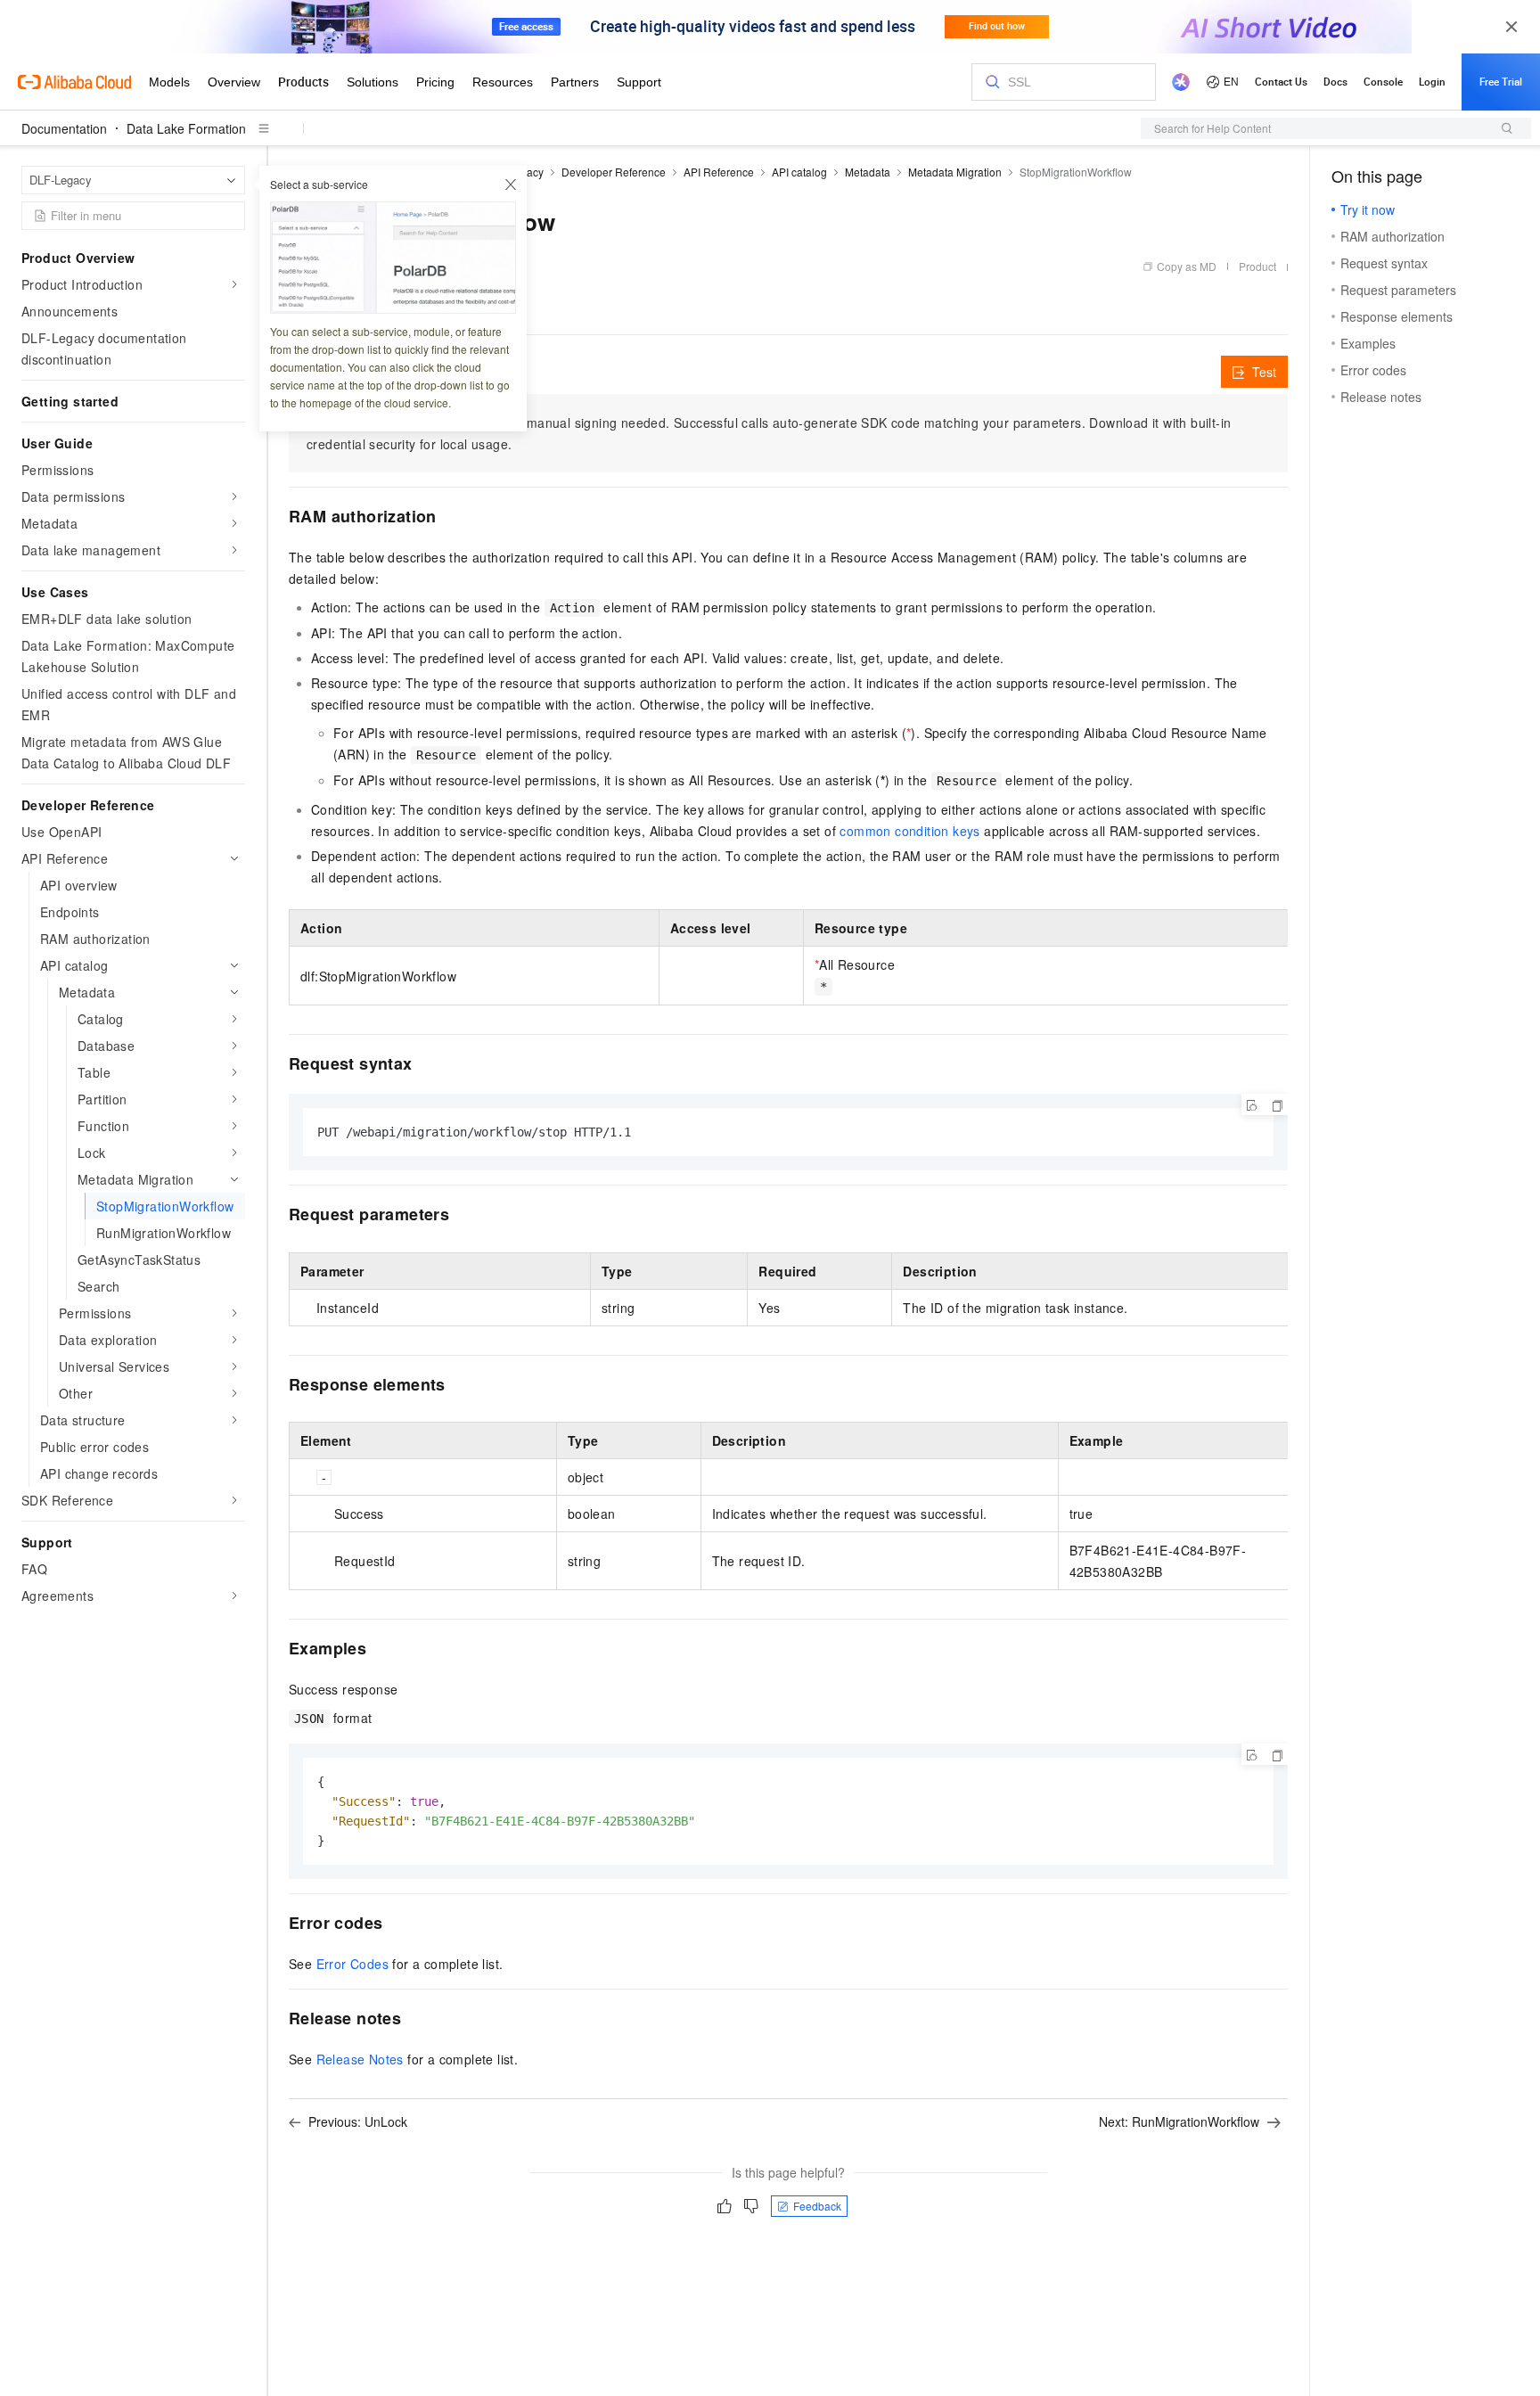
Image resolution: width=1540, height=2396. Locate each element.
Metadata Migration (955, 172)
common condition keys (909, 831)
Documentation (64, 128)
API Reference (719, 172)
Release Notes (360, 2059)
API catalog (799, 172)
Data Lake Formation (186, 128)
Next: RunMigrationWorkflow (1179, 2121)
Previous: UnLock (358, 2121)
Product (1257, 266)
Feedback (817, 2206)
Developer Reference (614, 172)
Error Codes (352, 1964)
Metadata (868, 172)
